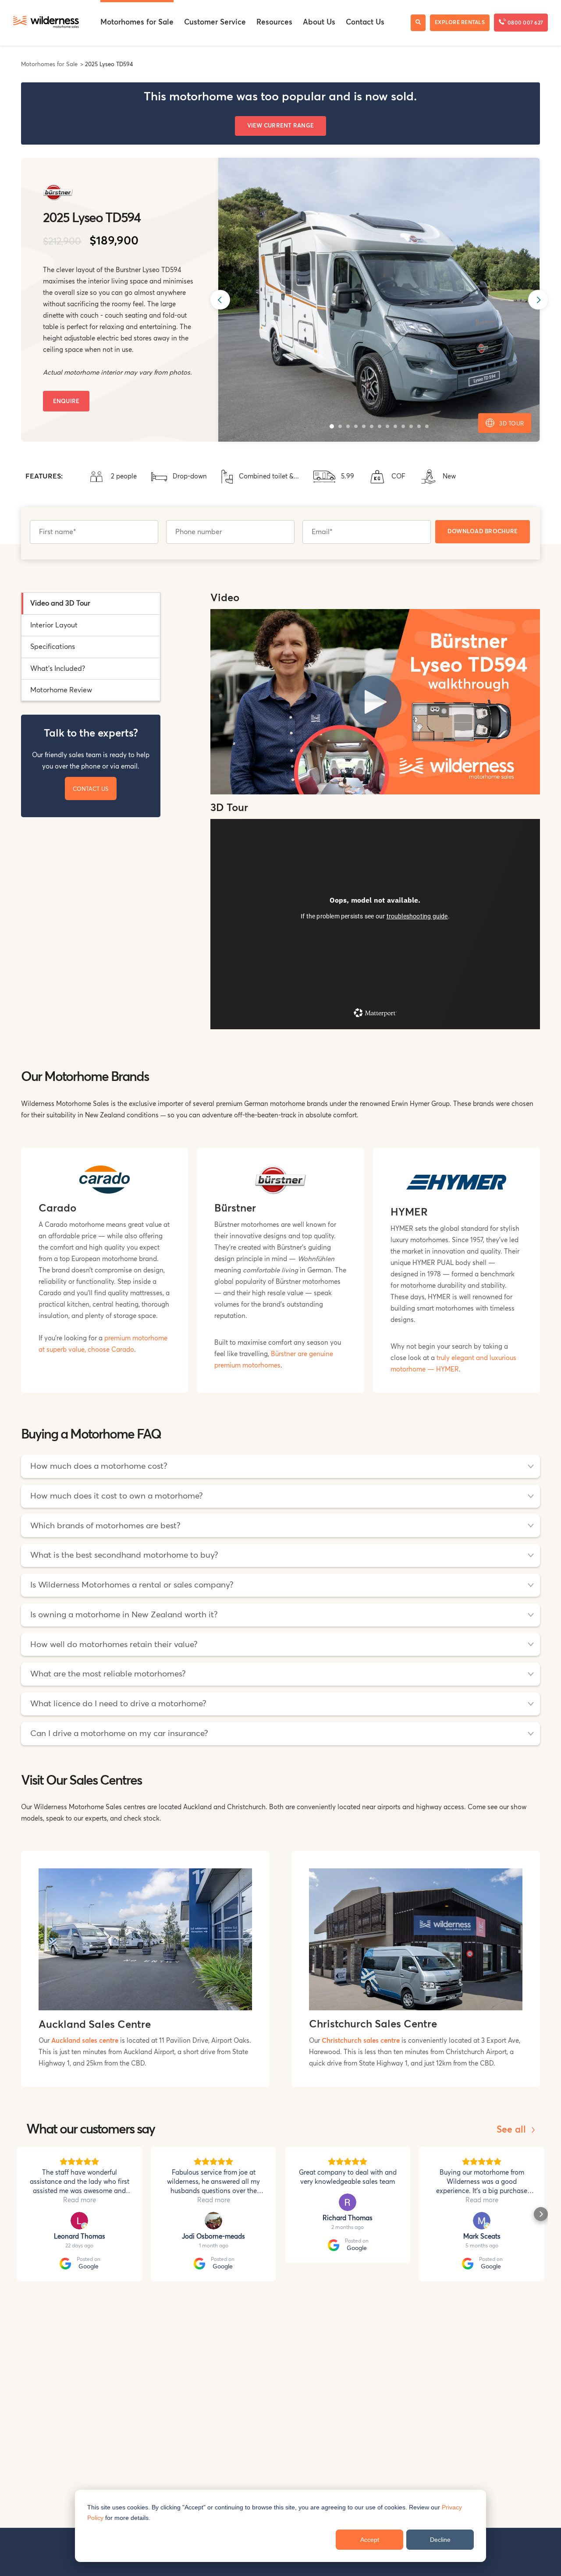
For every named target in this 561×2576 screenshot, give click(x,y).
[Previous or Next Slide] (220, 300)
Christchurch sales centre (361, 2041)
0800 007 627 (525, 23)
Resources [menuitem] (274, 23)
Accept (370, 2540)
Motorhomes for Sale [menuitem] (137, 23)
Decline (440, 2540)
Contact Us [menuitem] (365, 23)
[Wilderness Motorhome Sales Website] (46, 23)
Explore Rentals (460, 23)
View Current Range (281, 126)
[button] (332, 426)
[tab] (91, 604)
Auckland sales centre (85, 2041)
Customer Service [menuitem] (215, 23)
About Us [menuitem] (319, 23)
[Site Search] (418, 23)
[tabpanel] (375, 815)
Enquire (66, 402)
